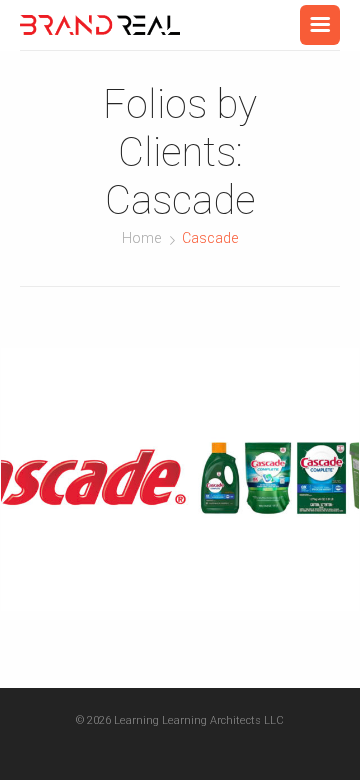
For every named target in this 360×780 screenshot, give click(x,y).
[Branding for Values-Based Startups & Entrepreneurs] (100, 25)
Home (141, 238)
